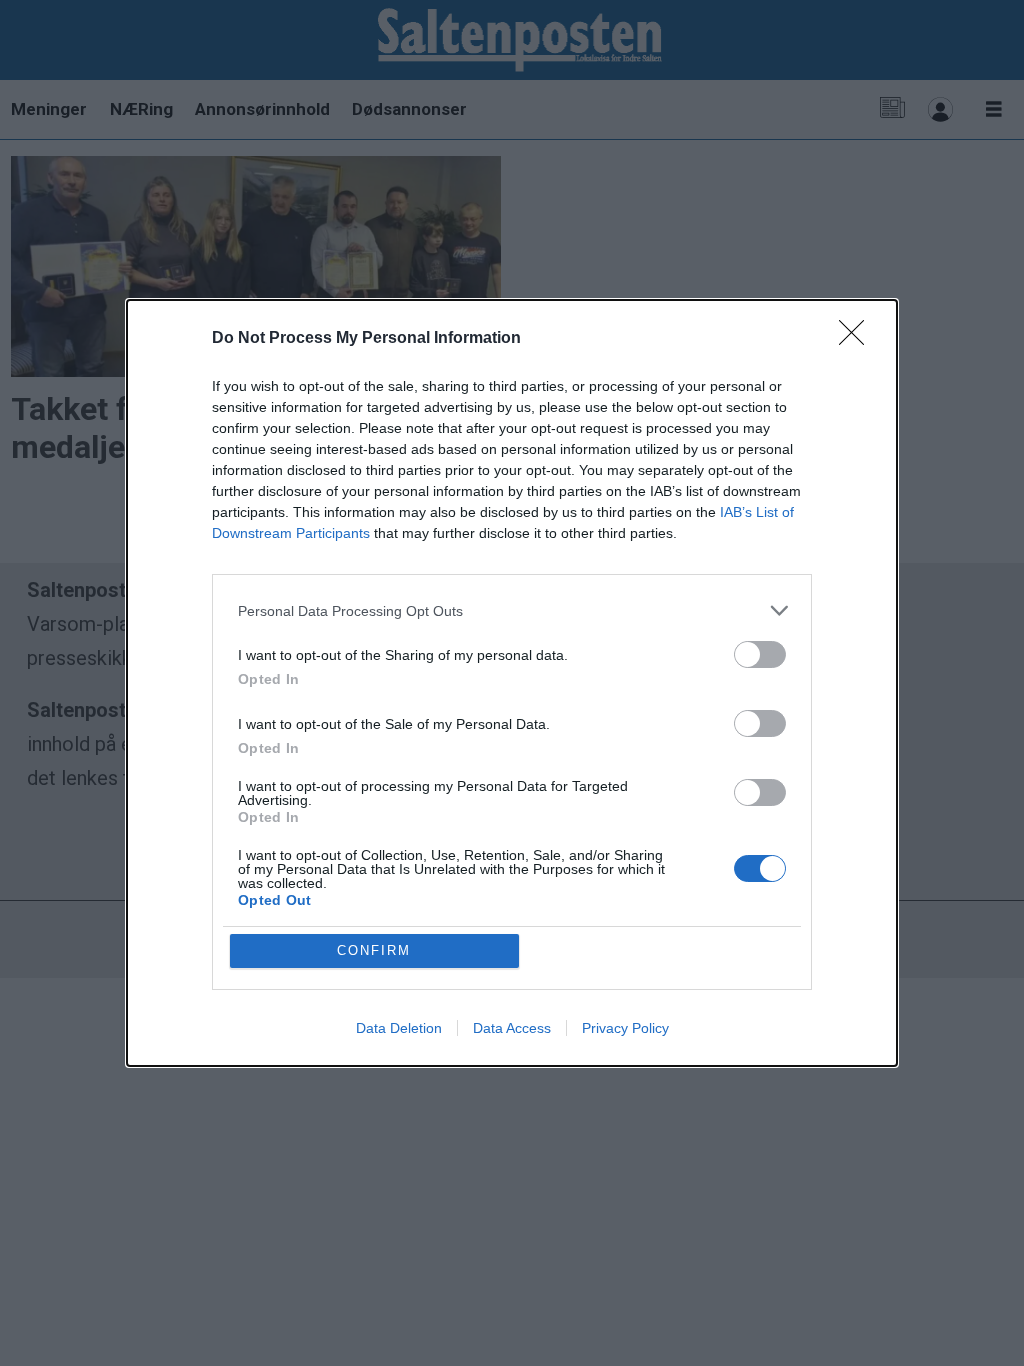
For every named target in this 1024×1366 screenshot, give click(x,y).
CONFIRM (374, 950)
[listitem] (512, 610)
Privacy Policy (625, 1028)
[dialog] (512, 683)
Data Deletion (399, 1028)
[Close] (858, 339)
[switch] (760, 654)
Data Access (512, 1028)
